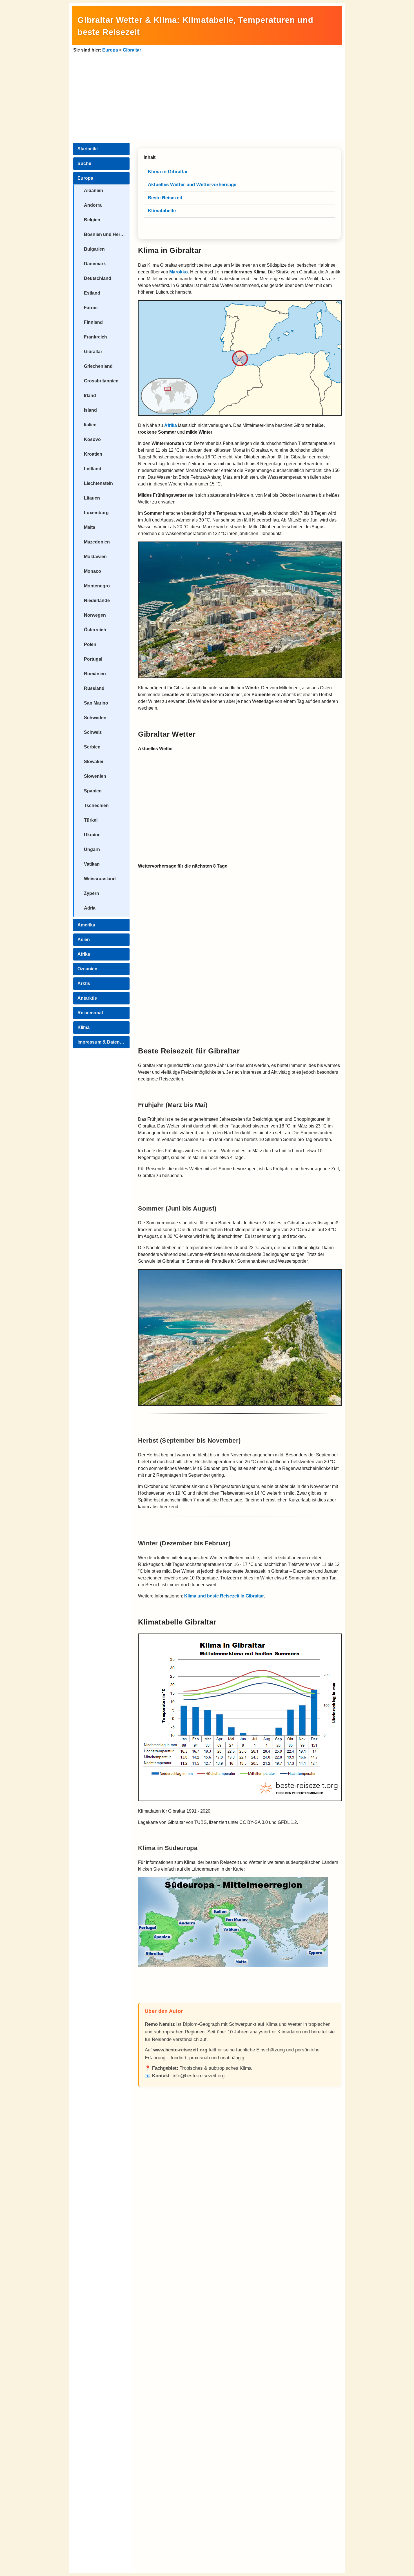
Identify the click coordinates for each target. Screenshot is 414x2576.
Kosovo (92, 439)
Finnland (93, 322)
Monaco (93, 571)
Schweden (95, 718)
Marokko (179, 272)
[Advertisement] (207, 96)
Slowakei (94, 762)
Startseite (88, 149)
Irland (90, 395)
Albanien (94, 190)
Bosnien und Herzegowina (107, 234)
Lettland (93, 469)
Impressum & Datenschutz (103, 1042)
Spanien (93, 791)
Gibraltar (132, 50)
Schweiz (93, 732)
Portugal (93, 659)
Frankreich (95, 337)
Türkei (91, 820)
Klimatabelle (162, 211)
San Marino (96, 703)
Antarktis (87, 998)
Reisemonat (90, 1013)
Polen (90, 644)
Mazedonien (97, 542)
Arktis (84, 983)
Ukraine (92, 835)
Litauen (92, 498)
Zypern (92, 893)
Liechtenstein (98, 483)
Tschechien (96, 805)
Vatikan (92, 864)
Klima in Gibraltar (168, 172)
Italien (90, 425)
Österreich (95, 630)
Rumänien (95, 674)
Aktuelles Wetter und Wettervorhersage (192, 185)
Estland (92, 293)
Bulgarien (94, 249)
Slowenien (95, 776)
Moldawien (95, 557)
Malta (90, 527)
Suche (84, 163)
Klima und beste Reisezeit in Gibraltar (224, 1596)
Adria (90, 908)
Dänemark (95, 264)
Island (90, 410)
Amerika (86, 925)
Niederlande (97, 600)
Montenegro (97, 586)
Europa (110, 50)
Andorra (93, 205)
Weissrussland (100, 879)
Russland (94, 688)
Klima (84, 1027)
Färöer (91, 308)
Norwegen (95, 615)
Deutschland (98, 278)
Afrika (84, 954)
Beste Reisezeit (165, 198)
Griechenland (98, 366)
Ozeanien (87, 969)
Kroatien (93, 454)
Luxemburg (96, 513)
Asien (84, 940)
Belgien (92, 220)
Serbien (92, 747)
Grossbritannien (101, 381)
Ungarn (92, 849)
